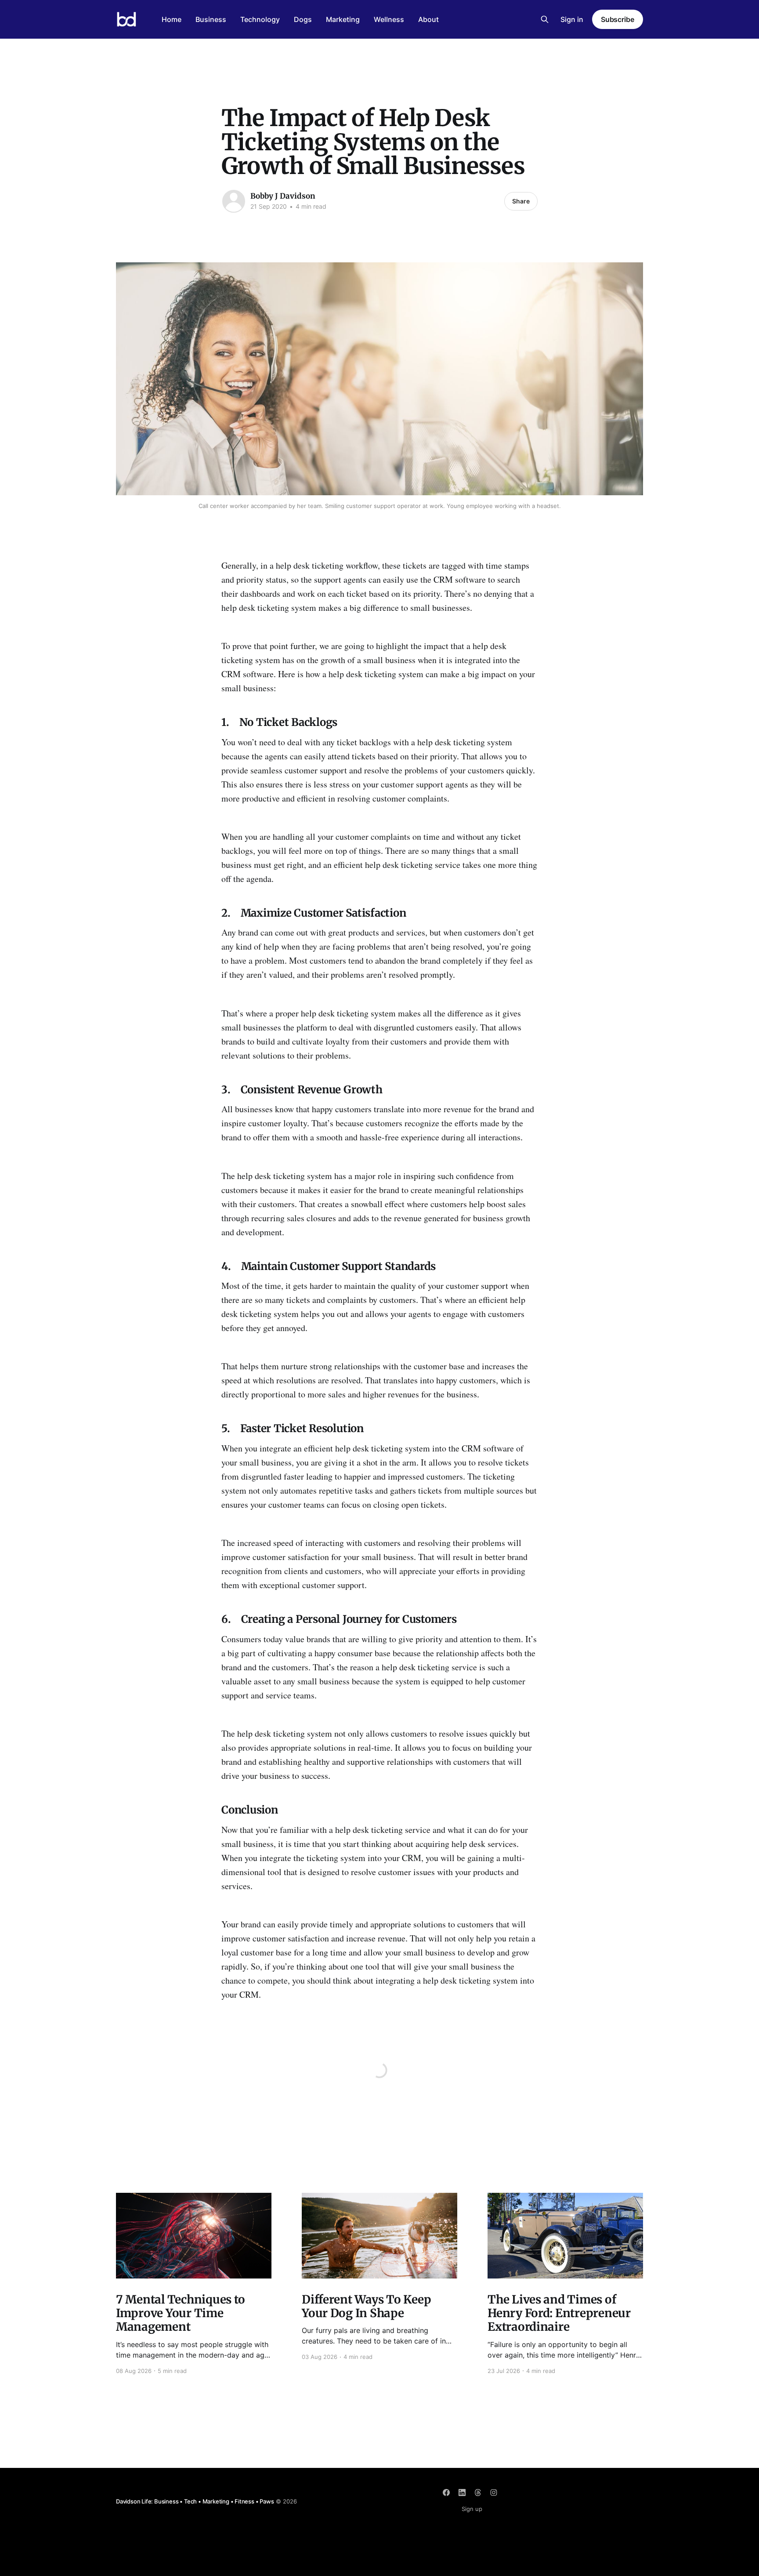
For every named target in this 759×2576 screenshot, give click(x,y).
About (428, 19)
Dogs (303, 19)
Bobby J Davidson (283, 196)
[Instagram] (494, 2493)
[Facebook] (446, 2493)
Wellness (389, 19)
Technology (260, 19)
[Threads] (478, 2493)
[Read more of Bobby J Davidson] (234, 201)
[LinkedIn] (462, 2493)
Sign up (472, 2509)
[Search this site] (545, 19)
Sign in (572, 19)
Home (172, 19)
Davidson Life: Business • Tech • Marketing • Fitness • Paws (195, 2501)
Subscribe (618, 19)
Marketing (343, 19)
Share (521, 201)
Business (211, 19)
